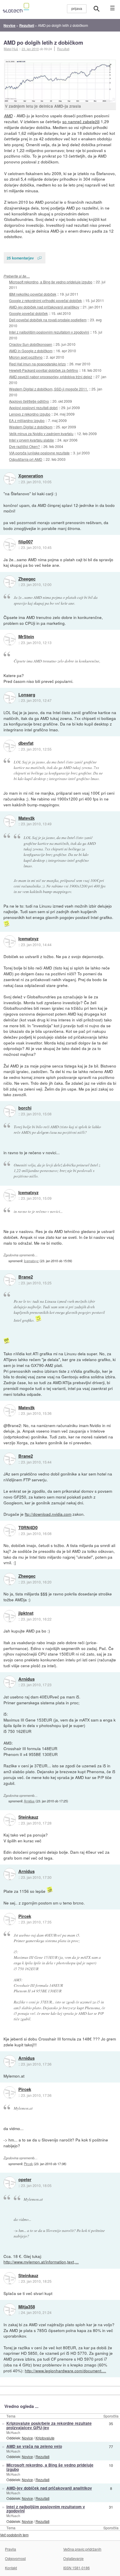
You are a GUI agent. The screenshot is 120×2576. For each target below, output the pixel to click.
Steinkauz (28, 1817)
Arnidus (27, 1679)
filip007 (26, 542)
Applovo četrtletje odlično (29, 401)
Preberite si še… (17, 276)
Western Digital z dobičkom (31, 427)
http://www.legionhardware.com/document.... (65, 2371)
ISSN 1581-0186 (76, 2568)
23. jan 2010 (30, 49)
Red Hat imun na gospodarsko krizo (37, 364)
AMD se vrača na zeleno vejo (34, 2446)
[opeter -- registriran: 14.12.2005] (10, 2183)
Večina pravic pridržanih (82, 2549)
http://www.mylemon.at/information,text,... (41, 2262)
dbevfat (26, 743)
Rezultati (63, 49)
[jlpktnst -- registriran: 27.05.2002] (10, 1616)
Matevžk (27, 818)
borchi (25, 1108)
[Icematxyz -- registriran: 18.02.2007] (10, 941)
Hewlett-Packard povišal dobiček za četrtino (44, 370)
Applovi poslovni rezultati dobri (33, 408)
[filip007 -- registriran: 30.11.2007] (10, 545)
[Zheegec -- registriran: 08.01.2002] (10, 582)
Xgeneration (31, 476)
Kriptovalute (45, 2438)
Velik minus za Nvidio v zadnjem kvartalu (41, 434)
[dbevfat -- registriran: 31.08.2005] (10, 746)
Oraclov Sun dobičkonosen (31, 344)
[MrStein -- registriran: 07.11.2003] (10, 639)
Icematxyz (28, 939)
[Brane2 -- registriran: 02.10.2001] (10, 1280)
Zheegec (27, 579)
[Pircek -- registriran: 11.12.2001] (10, 1919)
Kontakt (11, 2568)
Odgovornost (15, 2558)
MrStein (26, 637)
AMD (8, 116)
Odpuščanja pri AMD (26, 459)
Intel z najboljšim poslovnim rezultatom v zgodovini (49, 332)
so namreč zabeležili (81, 121)
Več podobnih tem (14, 2535)
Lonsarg (27, 695)
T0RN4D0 (28, 1528)
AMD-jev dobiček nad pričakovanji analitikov (44, 307)
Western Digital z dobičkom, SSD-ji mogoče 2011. (48, 389)
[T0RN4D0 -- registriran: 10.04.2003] (10, 1530)
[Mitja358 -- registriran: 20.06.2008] (10, 2310)
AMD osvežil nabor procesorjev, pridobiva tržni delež (51, 377)
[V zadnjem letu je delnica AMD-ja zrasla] (60, 81)
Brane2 (26, 1277)
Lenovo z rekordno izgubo (30, 414)
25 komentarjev (20, 258)
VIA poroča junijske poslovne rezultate (39, 453)
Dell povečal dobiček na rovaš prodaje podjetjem (48, 320)
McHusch (13, 2432)
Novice (27, 2438)
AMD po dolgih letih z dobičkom (43, 42)
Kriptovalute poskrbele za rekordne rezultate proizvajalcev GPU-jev (49, 2425)
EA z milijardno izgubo (27, 420)
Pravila (10, 2549)
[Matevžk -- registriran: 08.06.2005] (10, 821)
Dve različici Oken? (24, 446)
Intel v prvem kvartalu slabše (31, 440)
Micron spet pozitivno (26, 357)
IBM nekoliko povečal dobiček (33, 294)
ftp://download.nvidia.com (48, 1514)
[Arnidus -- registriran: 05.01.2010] (10, 1682)
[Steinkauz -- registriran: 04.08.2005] (10, 1820)
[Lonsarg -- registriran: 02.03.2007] (10, 697)
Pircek (25, 1916)
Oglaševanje (73, 2558)
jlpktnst (26, 1613)
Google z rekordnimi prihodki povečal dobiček (45, 300)
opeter (25, 2180)
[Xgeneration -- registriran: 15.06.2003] (10, 479)
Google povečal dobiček (28, 313)
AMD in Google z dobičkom (31, 351)
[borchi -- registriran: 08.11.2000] (10, 1111)
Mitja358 (27, 2307)
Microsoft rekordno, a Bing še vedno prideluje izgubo (51, 282)
